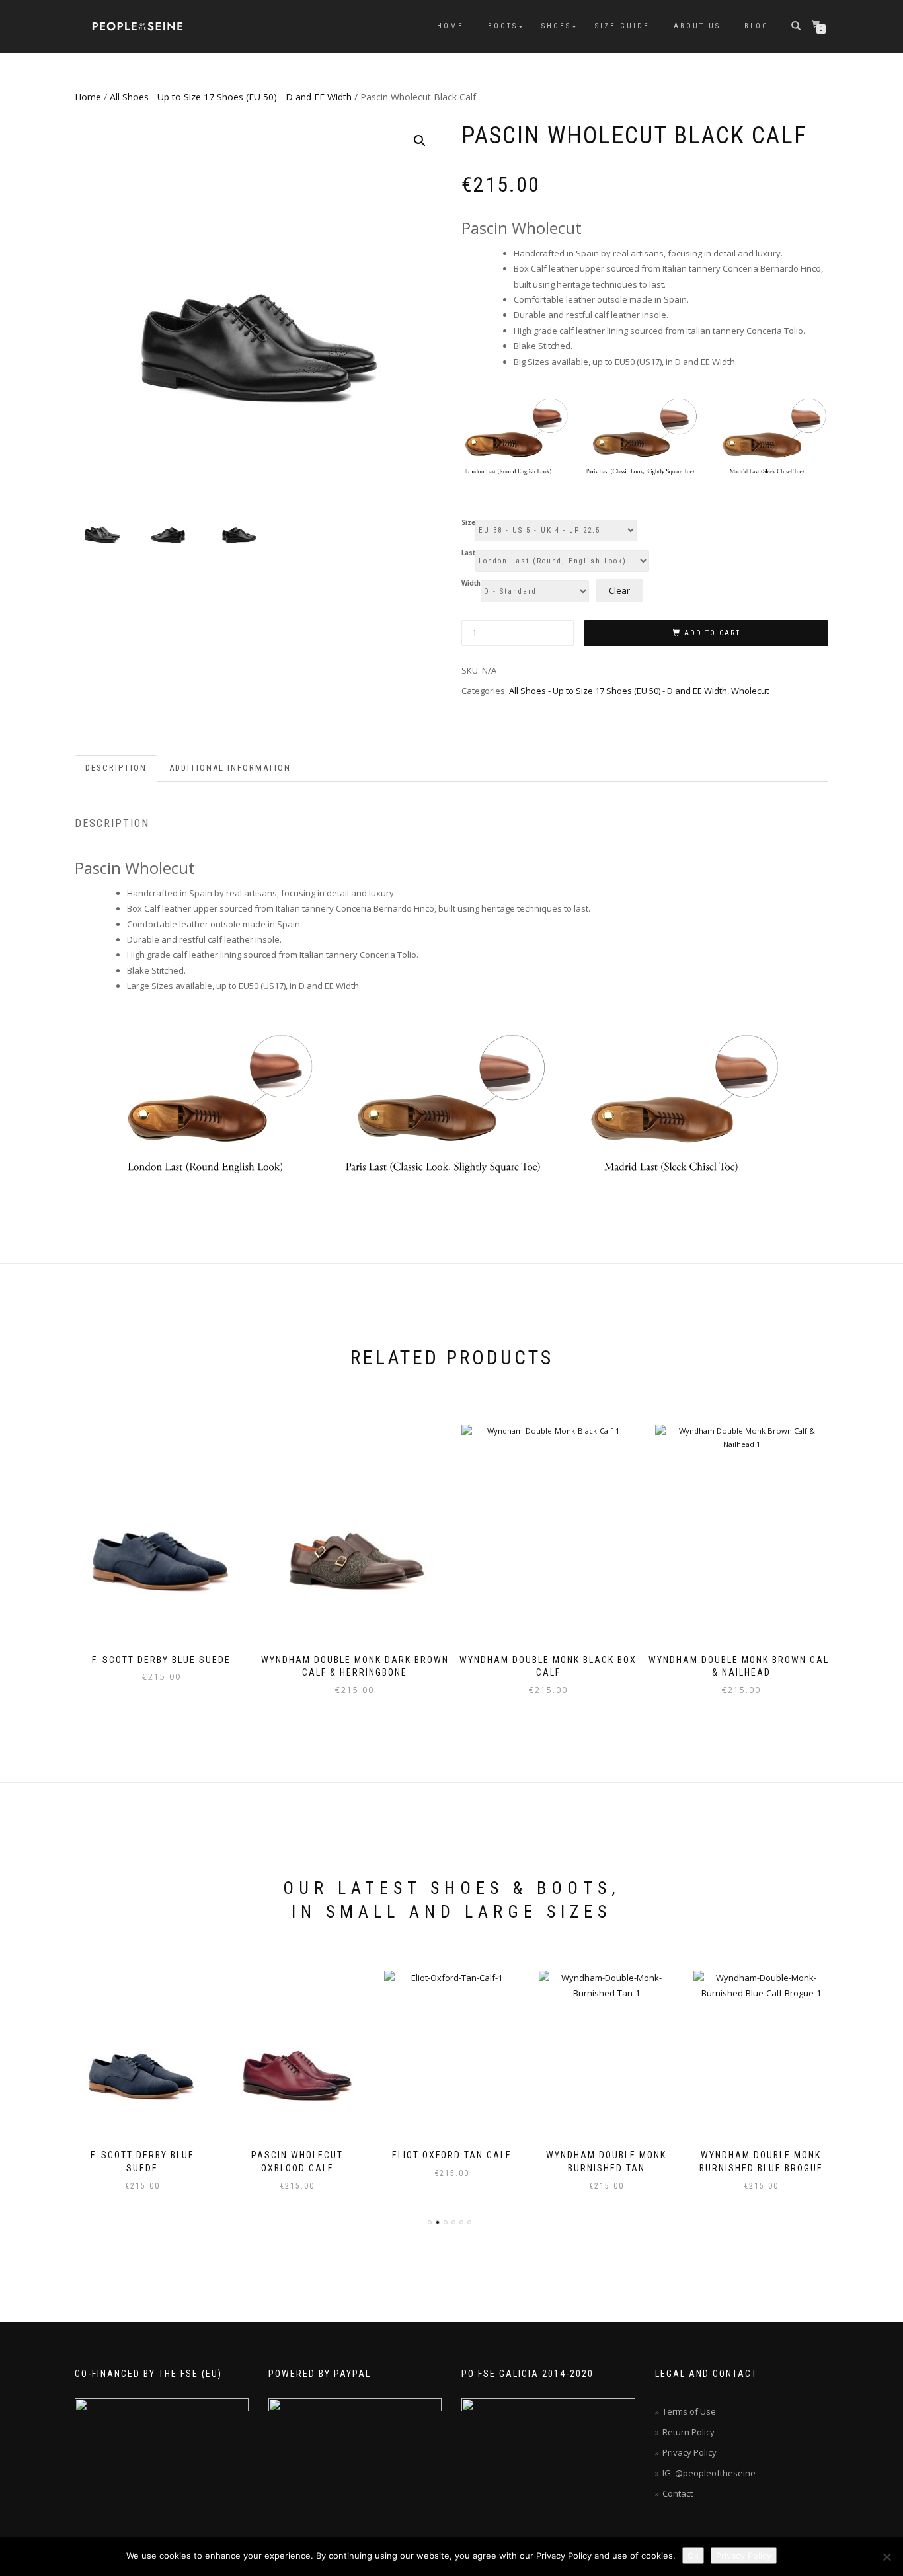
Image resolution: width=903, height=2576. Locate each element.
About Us (697, 26)
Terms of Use (689, 2411)
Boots (503, 26)
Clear (619, 590)
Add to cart (712, 633)
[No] (886, 2557)
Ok (693, 2556)
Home (451, 26)
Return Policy (688, 2432)
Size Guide (622, 26)
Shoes (556, 26)
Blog (757, 26)
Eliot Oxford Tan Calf (451, 2155)
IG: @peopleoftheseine (709, 2473)
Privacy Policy (689, 2452)
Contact (678, 2493)
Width (471, 584)
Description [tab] (116, 768)
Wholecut (750, 691)
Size (468, 523)
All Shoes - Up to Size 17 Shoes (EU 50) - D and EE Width (231, 97)
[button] (420, 141)
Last (468, 553)
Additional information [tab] (230, 768)
